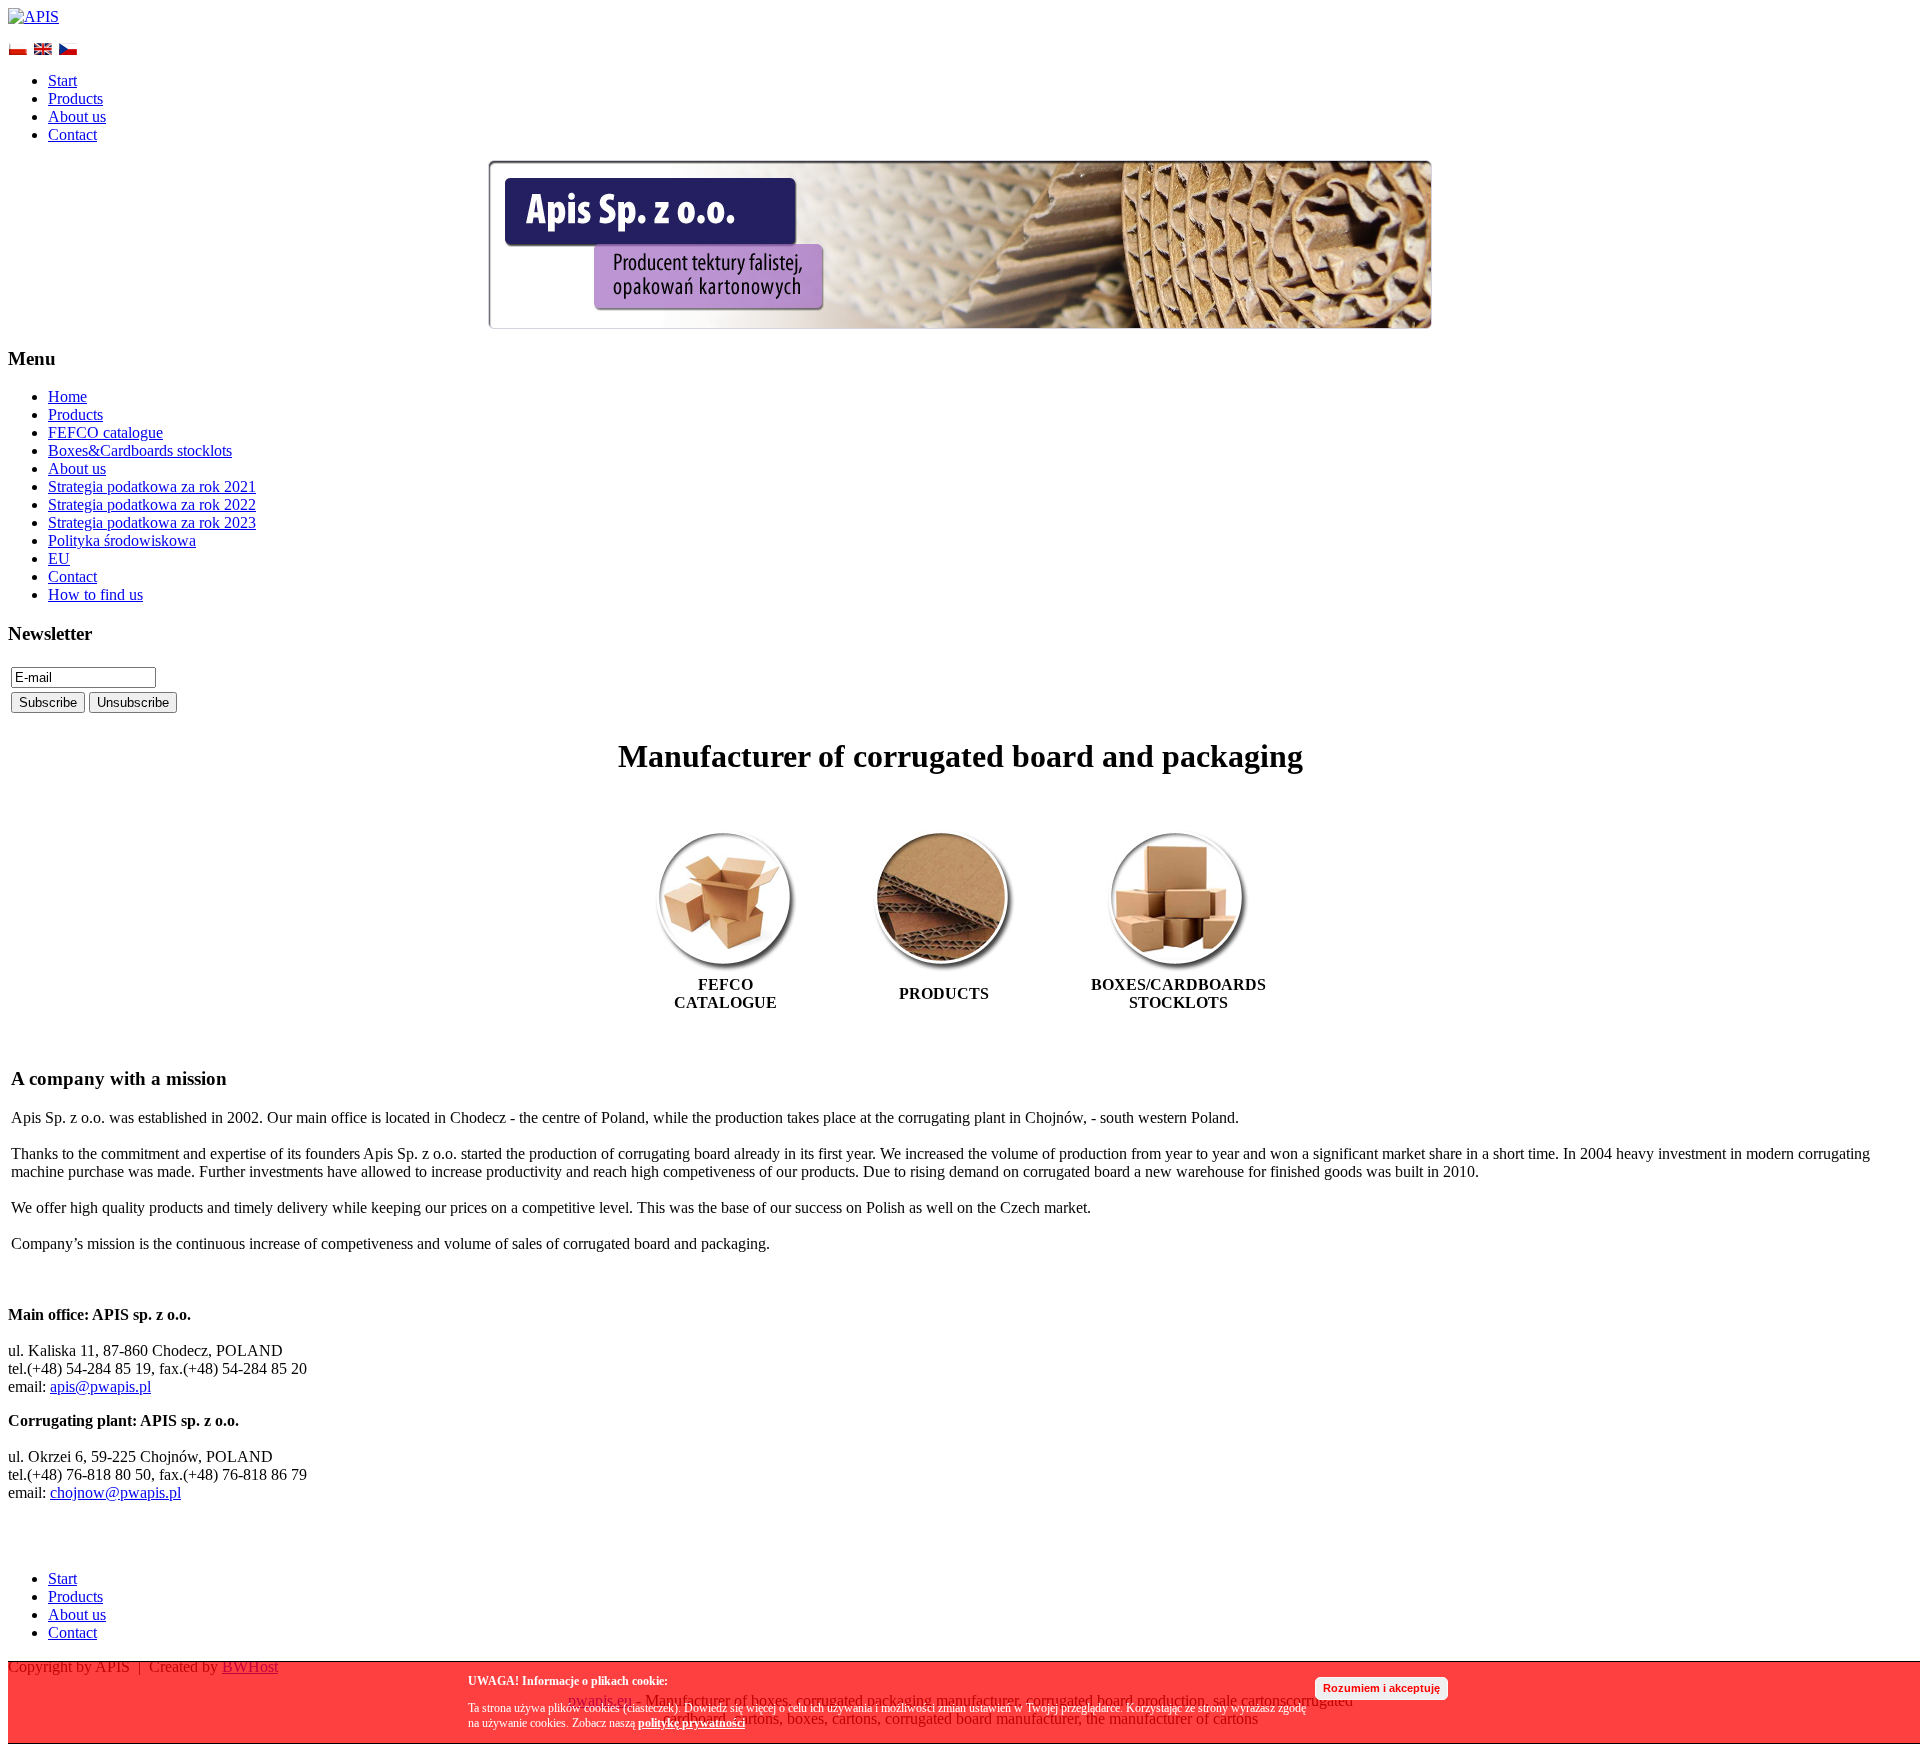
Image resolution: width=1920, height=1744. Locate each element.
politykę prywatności (691, 1723)
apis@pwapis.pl (100, 1386)
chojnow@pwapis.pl (115, 1492)
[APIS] (33, 16)
